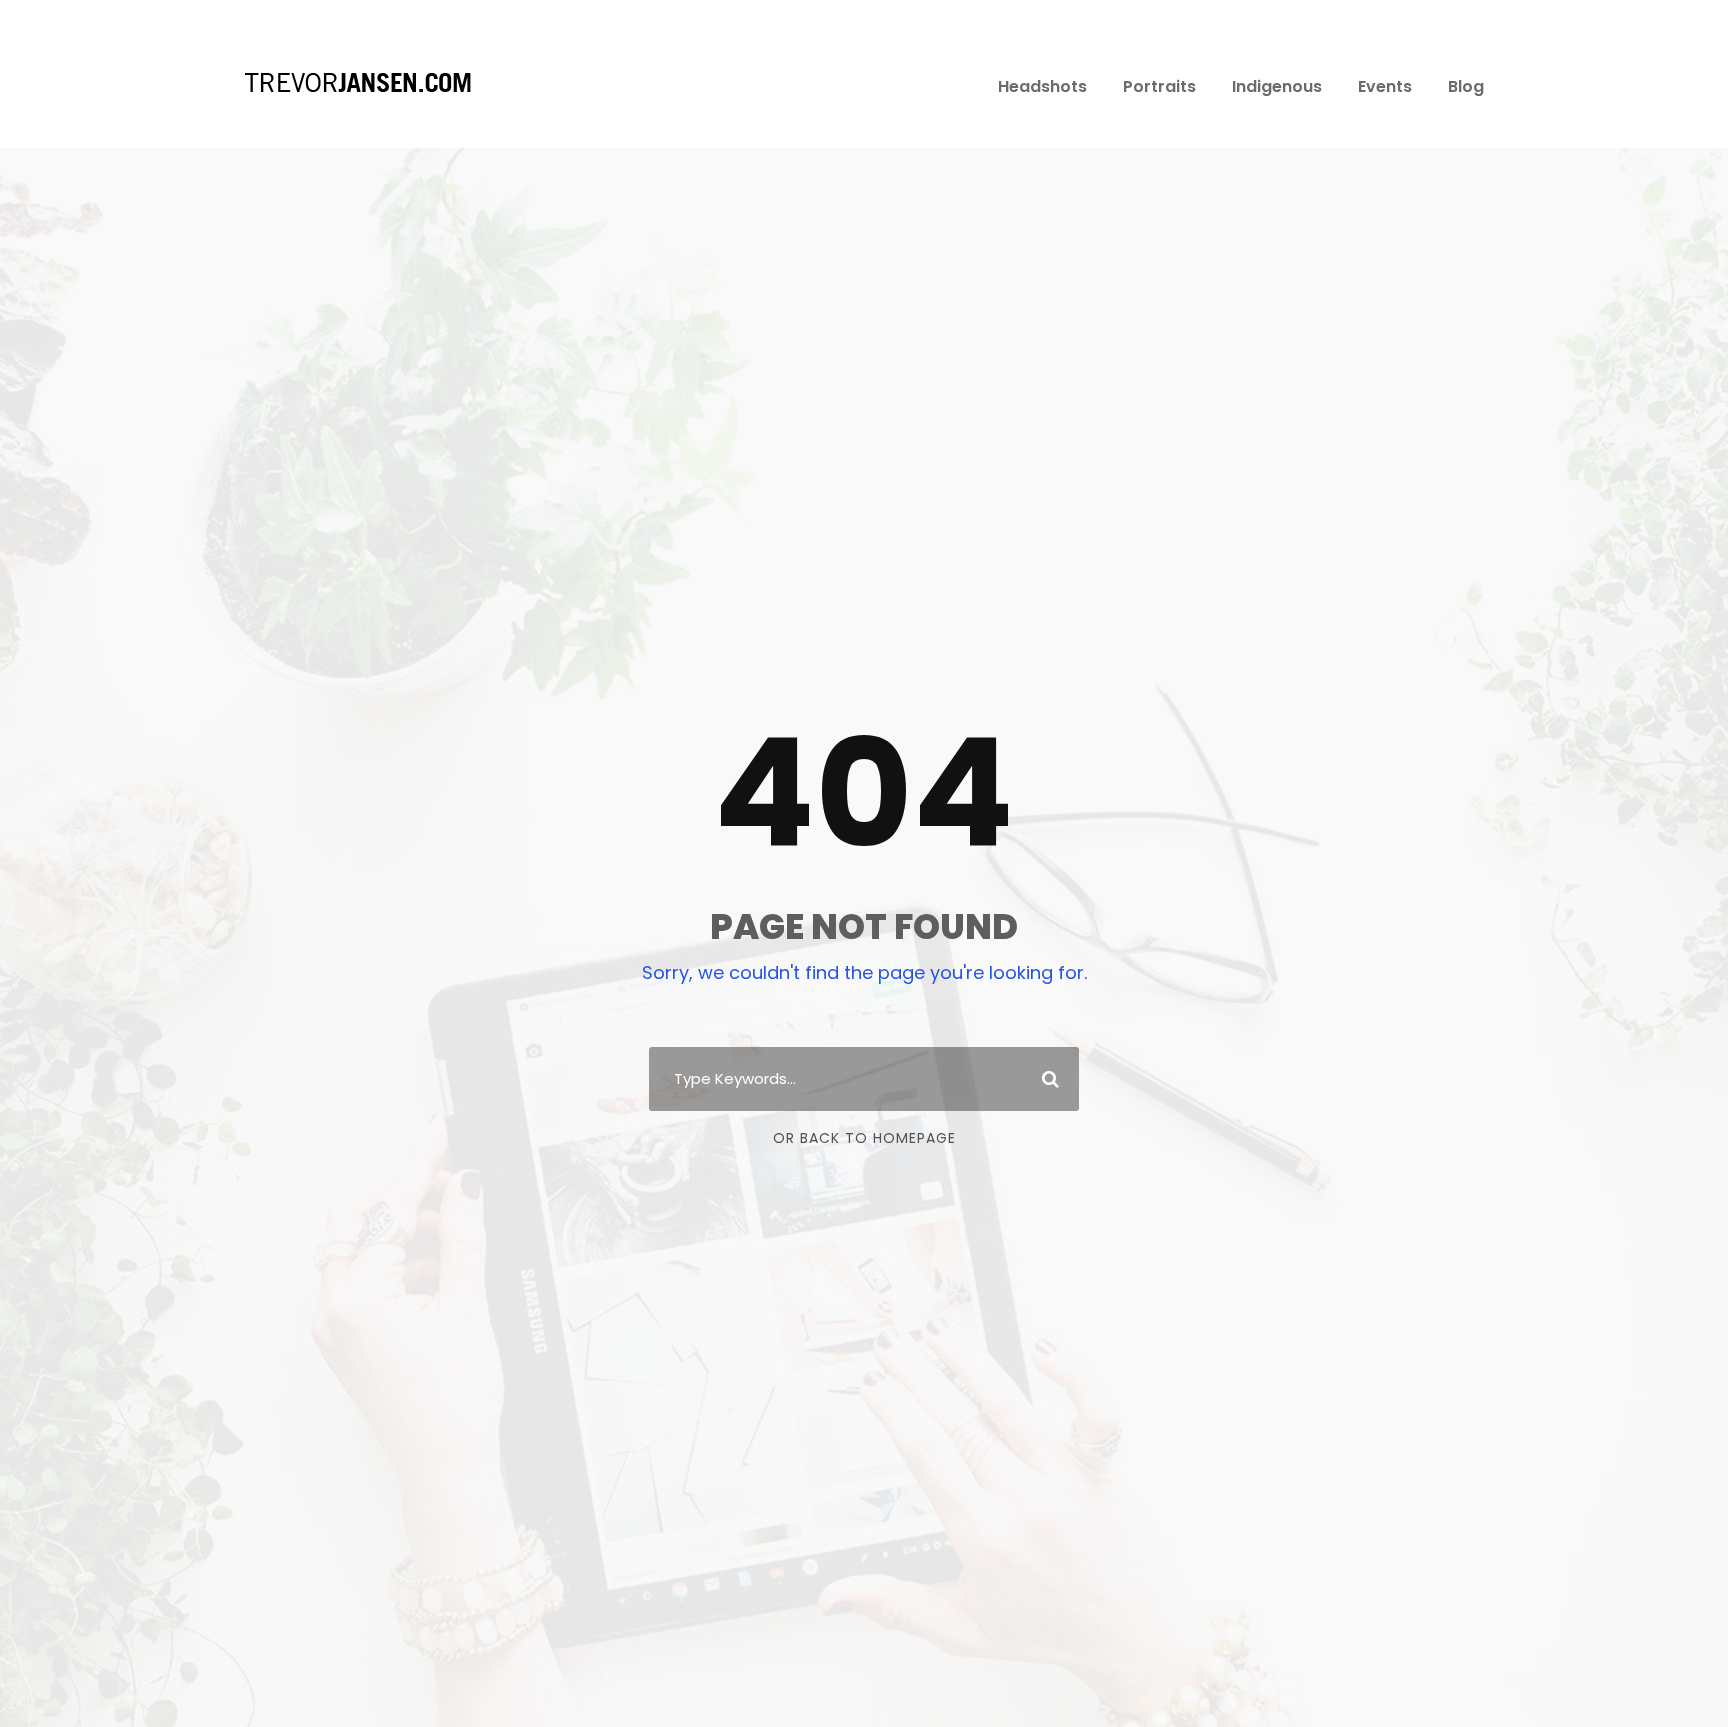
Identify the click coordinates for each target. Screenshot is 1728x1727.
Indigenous (1277, 86)
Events (1385, 86)
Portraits (1159, 86)
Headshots (1042, 86)
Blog (1466, 86)
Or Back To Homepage (864, 1138)
